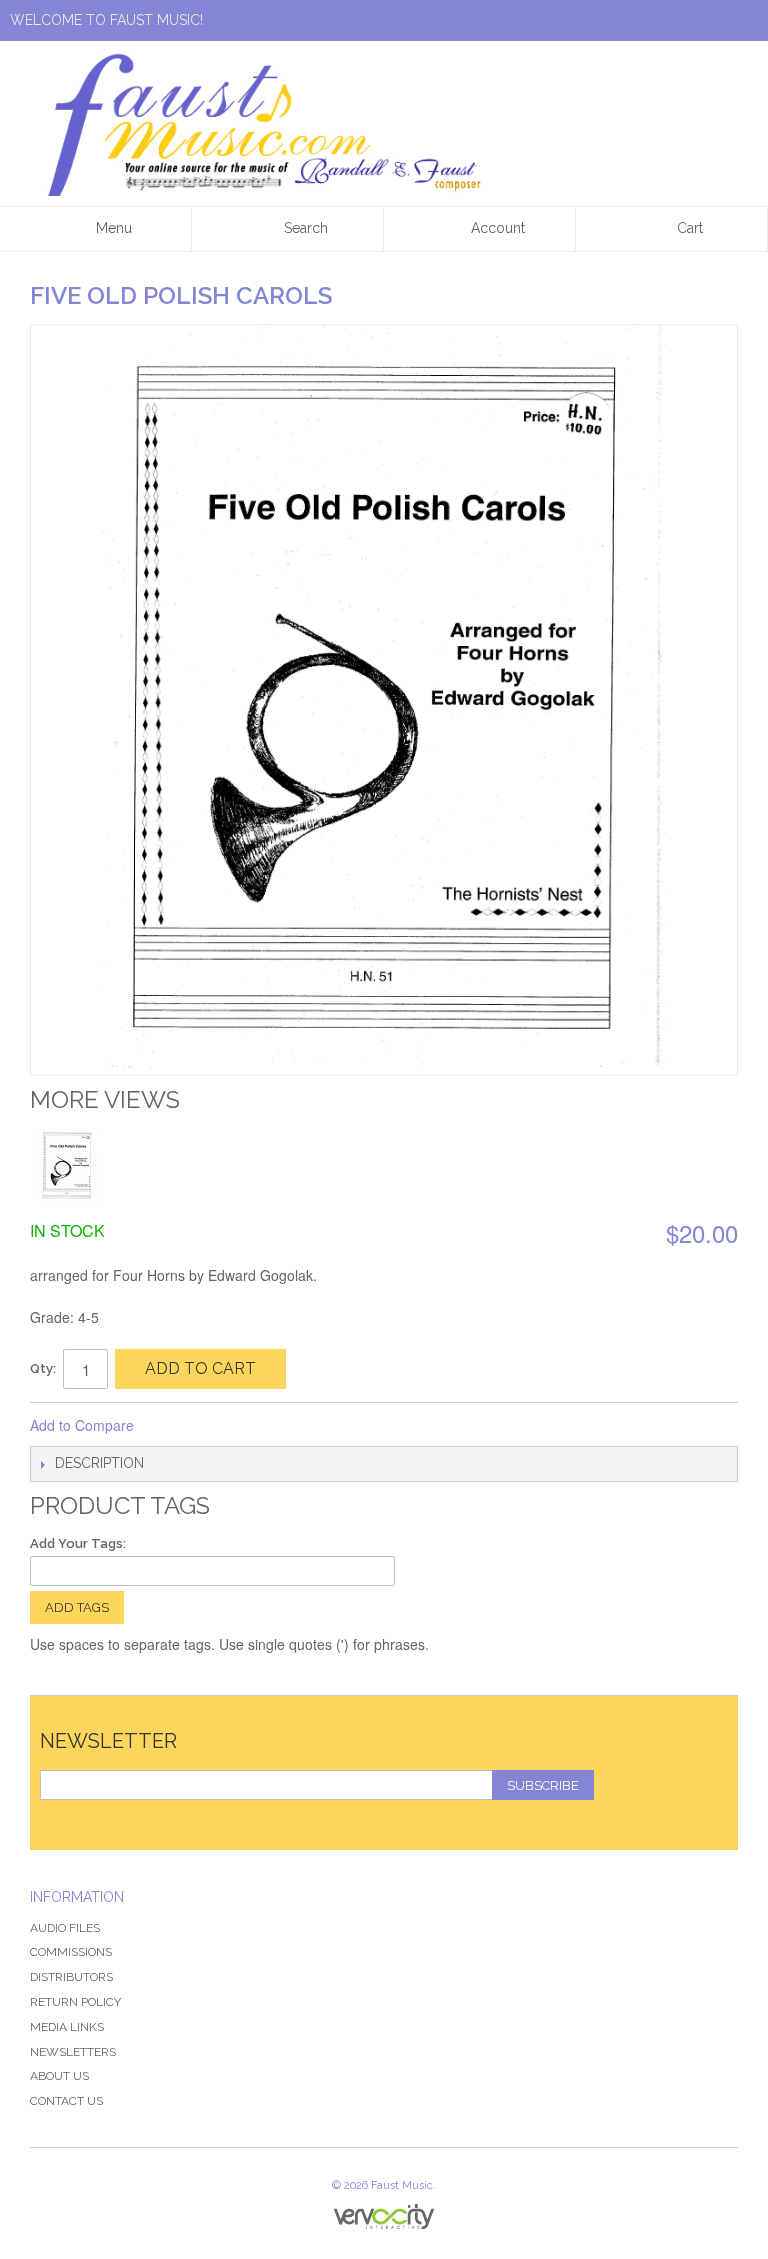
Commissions (71, 1952)
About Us (59, 2076)
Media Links (67, 2027)
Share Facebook (176, 1426)
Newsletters (73, 2052)
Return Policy (75, 2002)
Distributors (71, 1977)
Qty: (43, 1368)
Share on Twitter (216, 1426)
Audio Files (65, 1928)
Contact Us (66, 2101)
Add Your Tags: (78, 1543)
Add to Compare (82, 1425)
